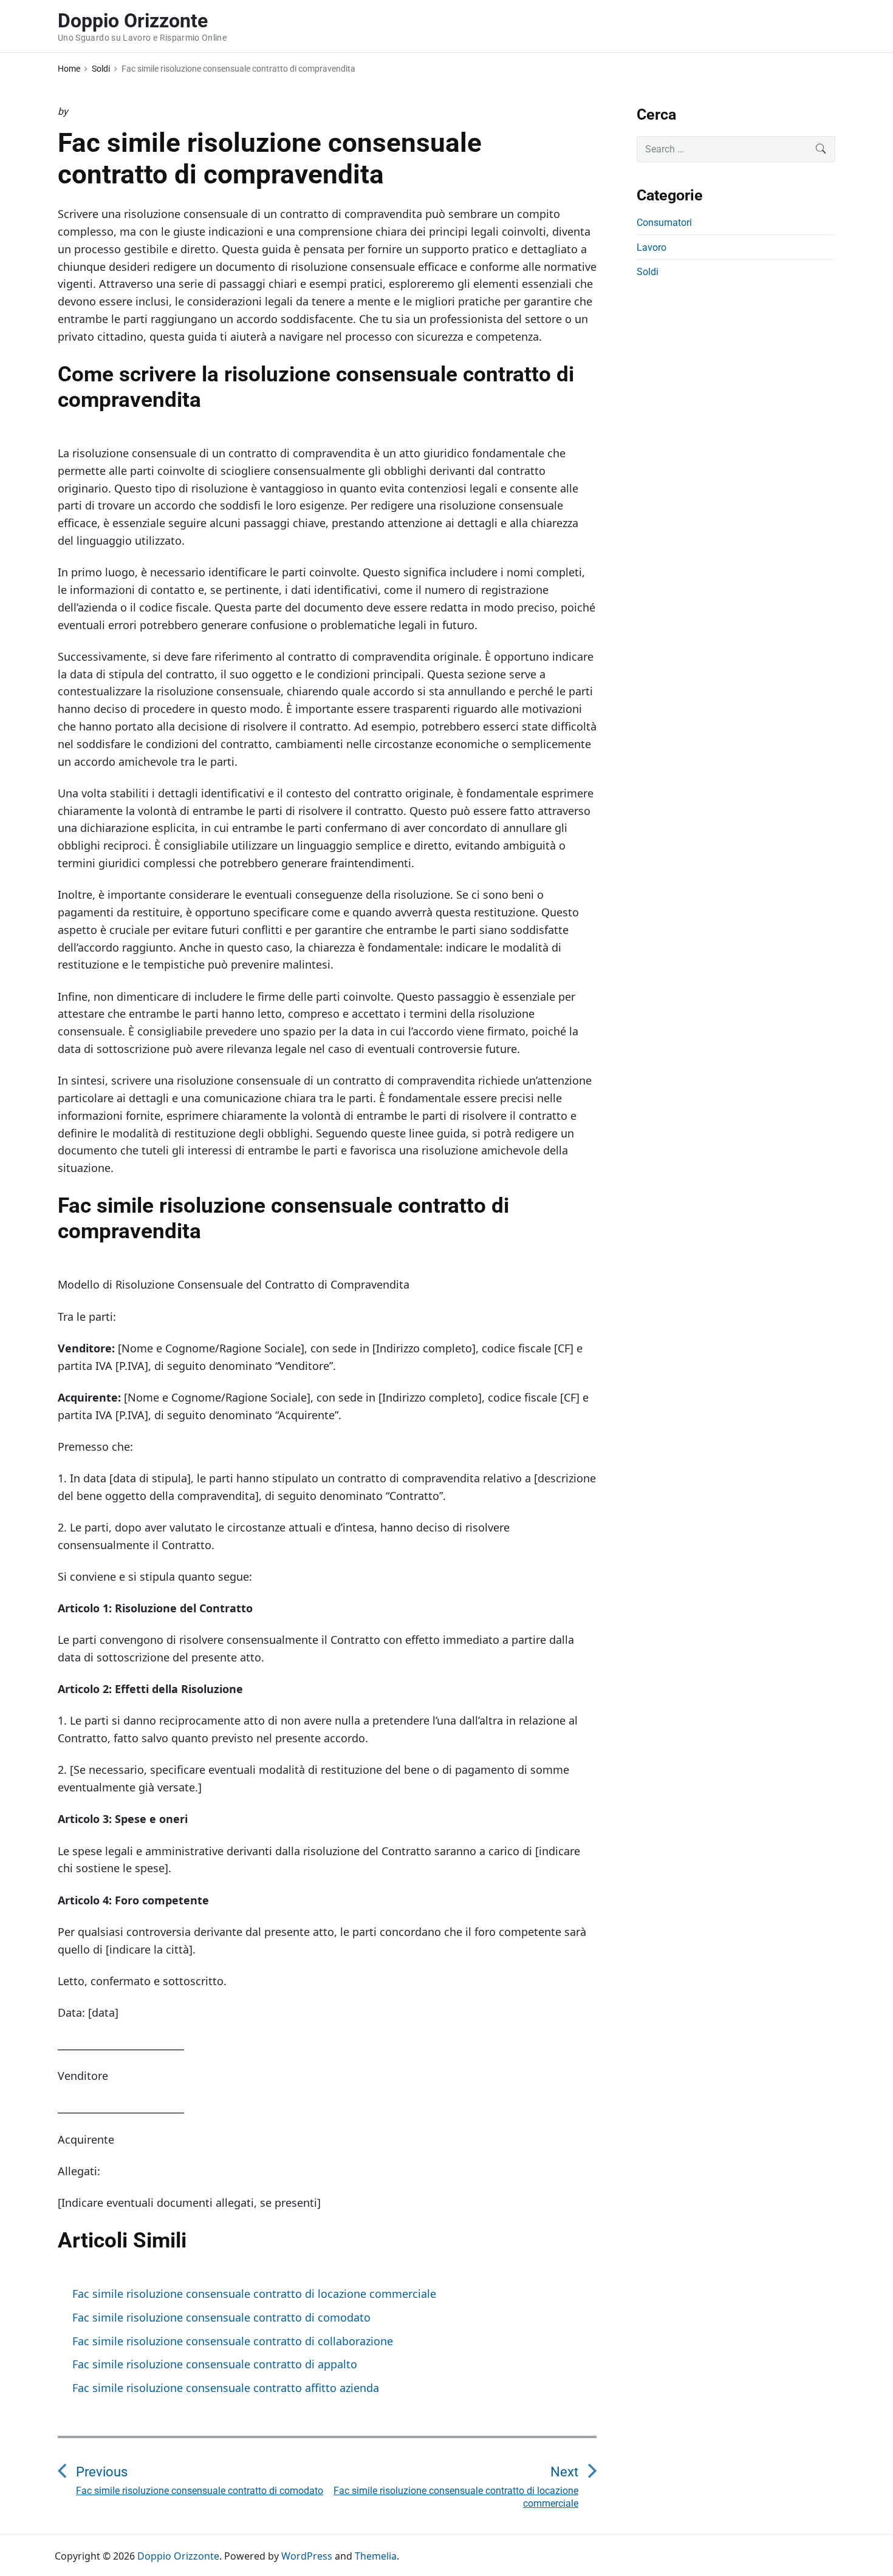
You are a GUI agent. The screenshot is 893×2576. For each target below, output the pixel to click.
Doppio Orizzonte (178, 2556)
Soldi (648, 272)
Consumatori (664, 223)
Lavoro (652, 247)
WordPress (307, 2556)
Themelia (376, 2556)
